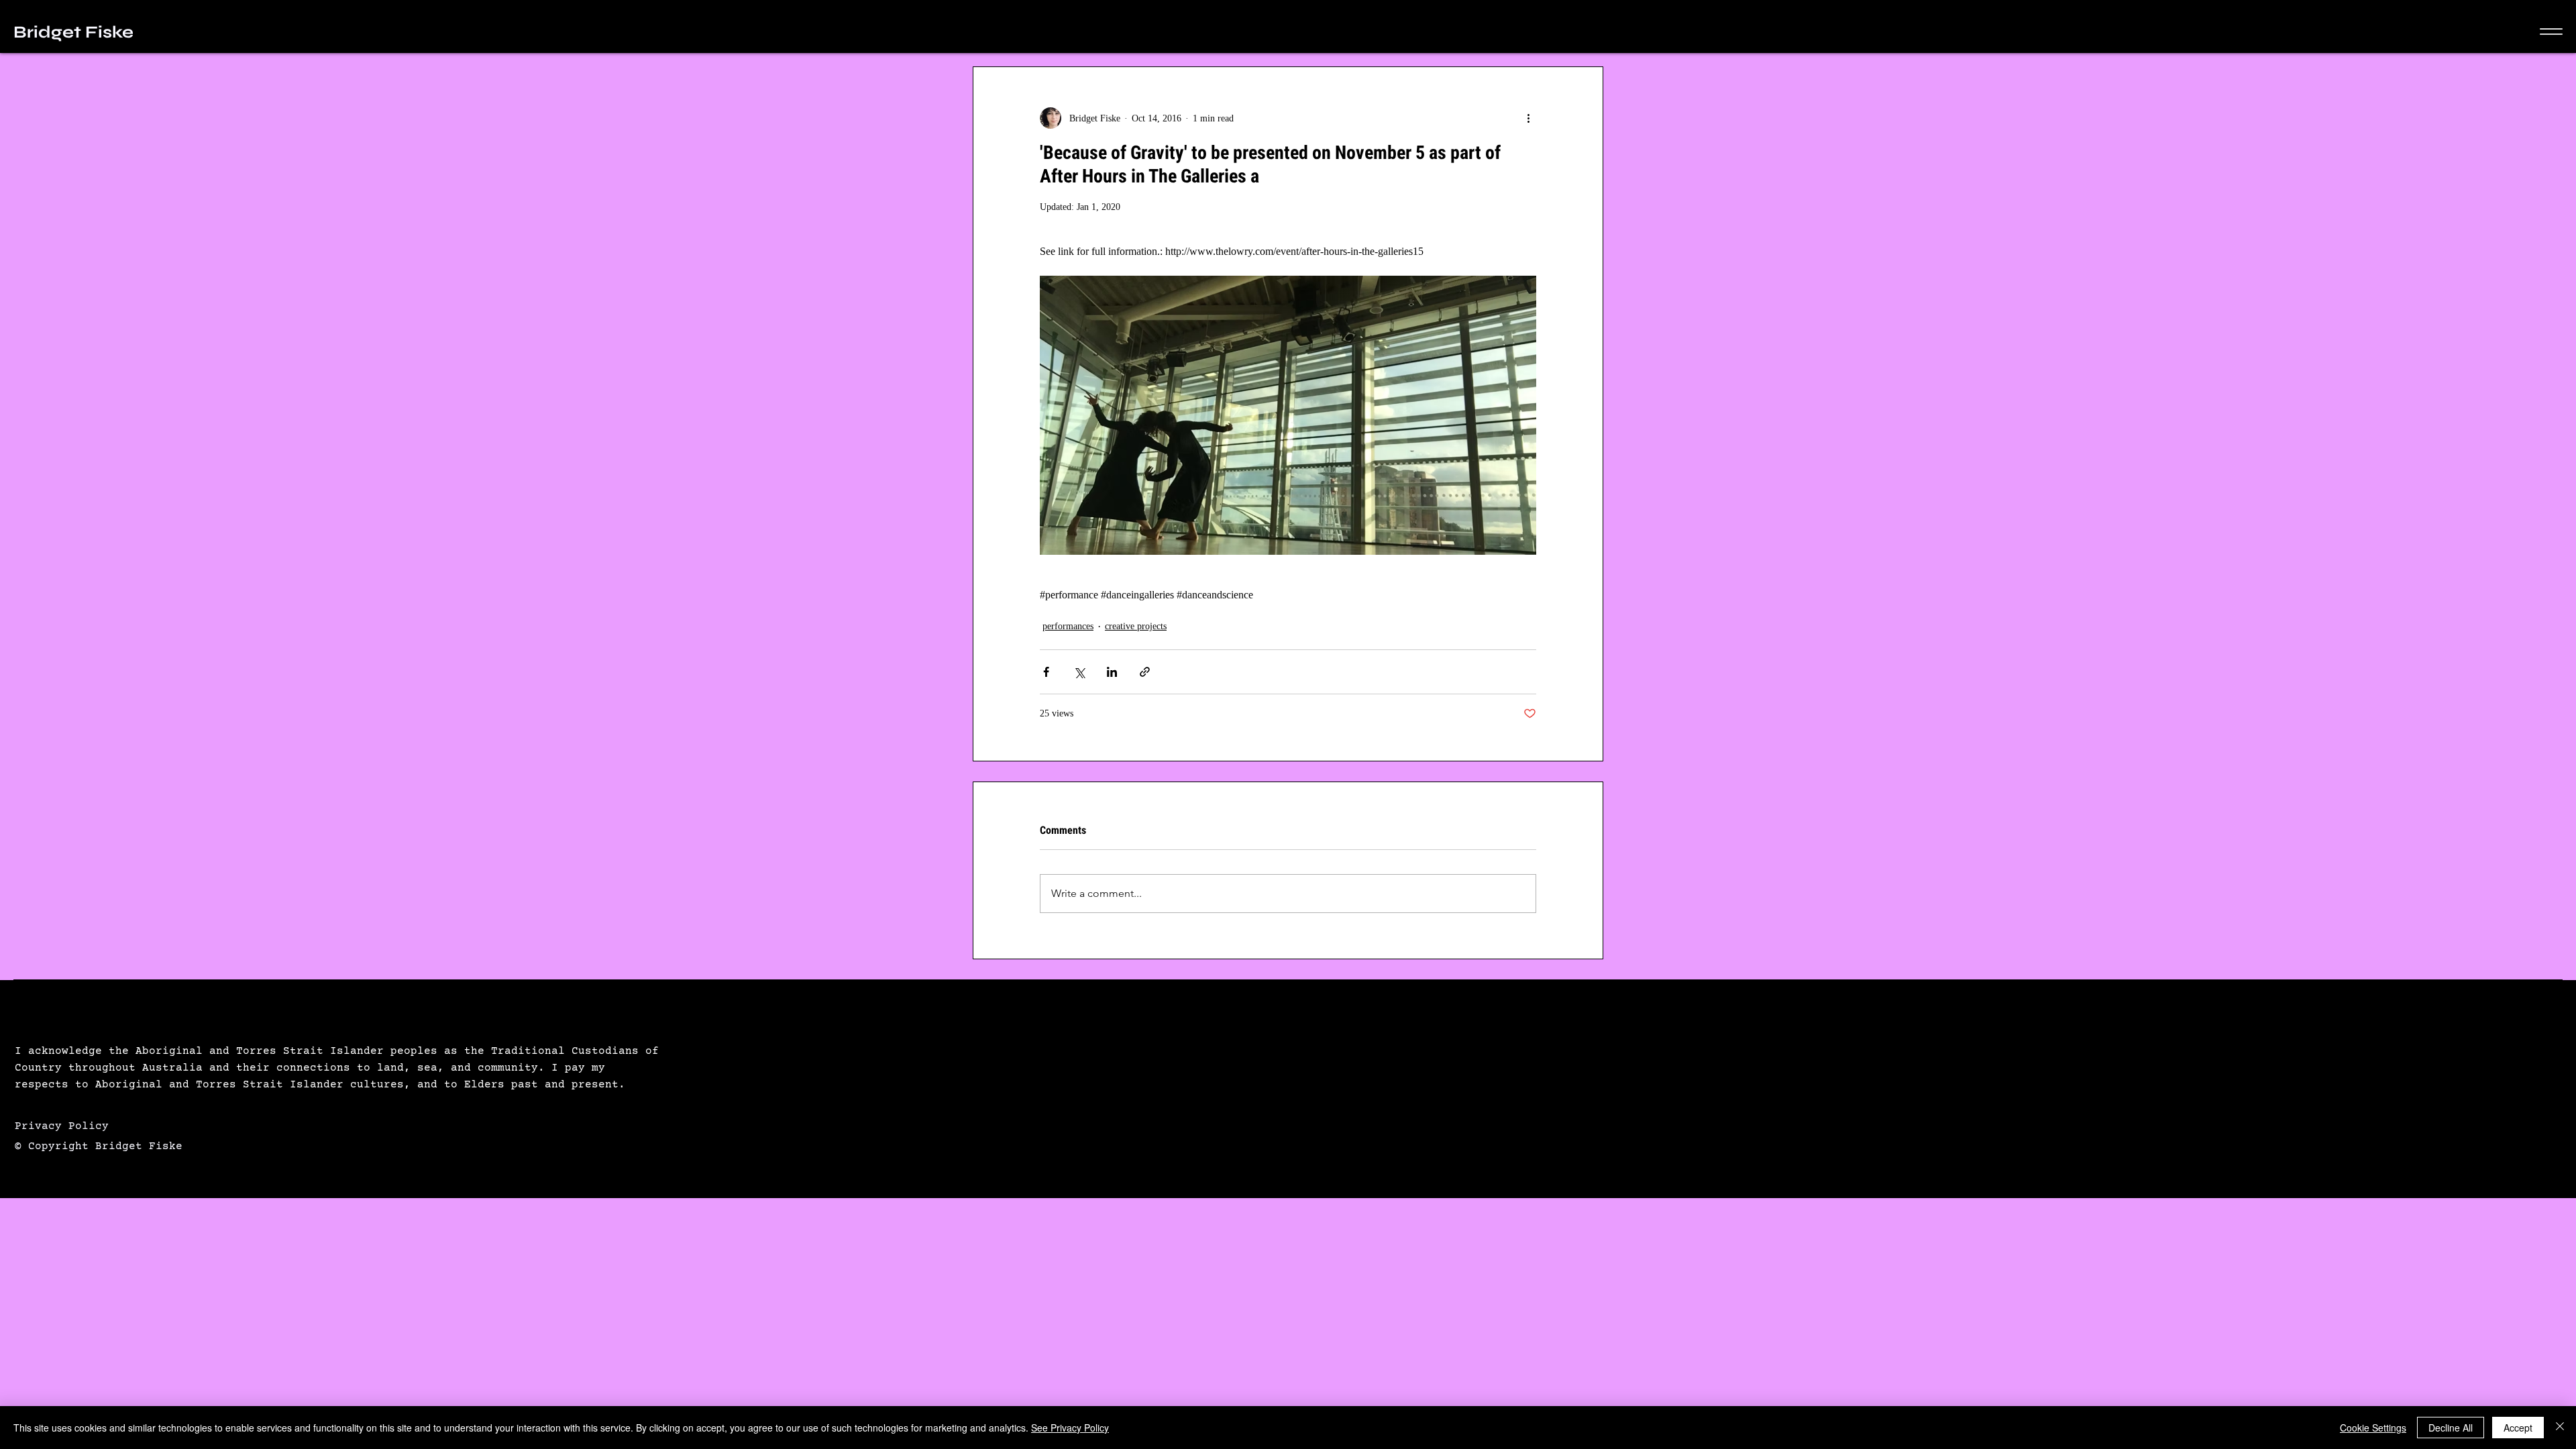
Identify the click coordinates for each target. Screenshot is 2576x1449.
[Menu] (2551, 32)
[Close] (2560, 1428)
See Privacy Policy (1070, 1428)
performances (1068, 626)
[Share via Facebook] (1046, 672)
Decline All (2451, 1428)
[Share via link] (1145, 672)
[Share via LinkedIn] (1112, 672)
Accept (2518, 1428)
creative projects (1136, 626)
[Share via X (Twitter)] (1079, 672)
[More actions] (1528, 118)
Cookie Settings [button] (2373, 1428)
